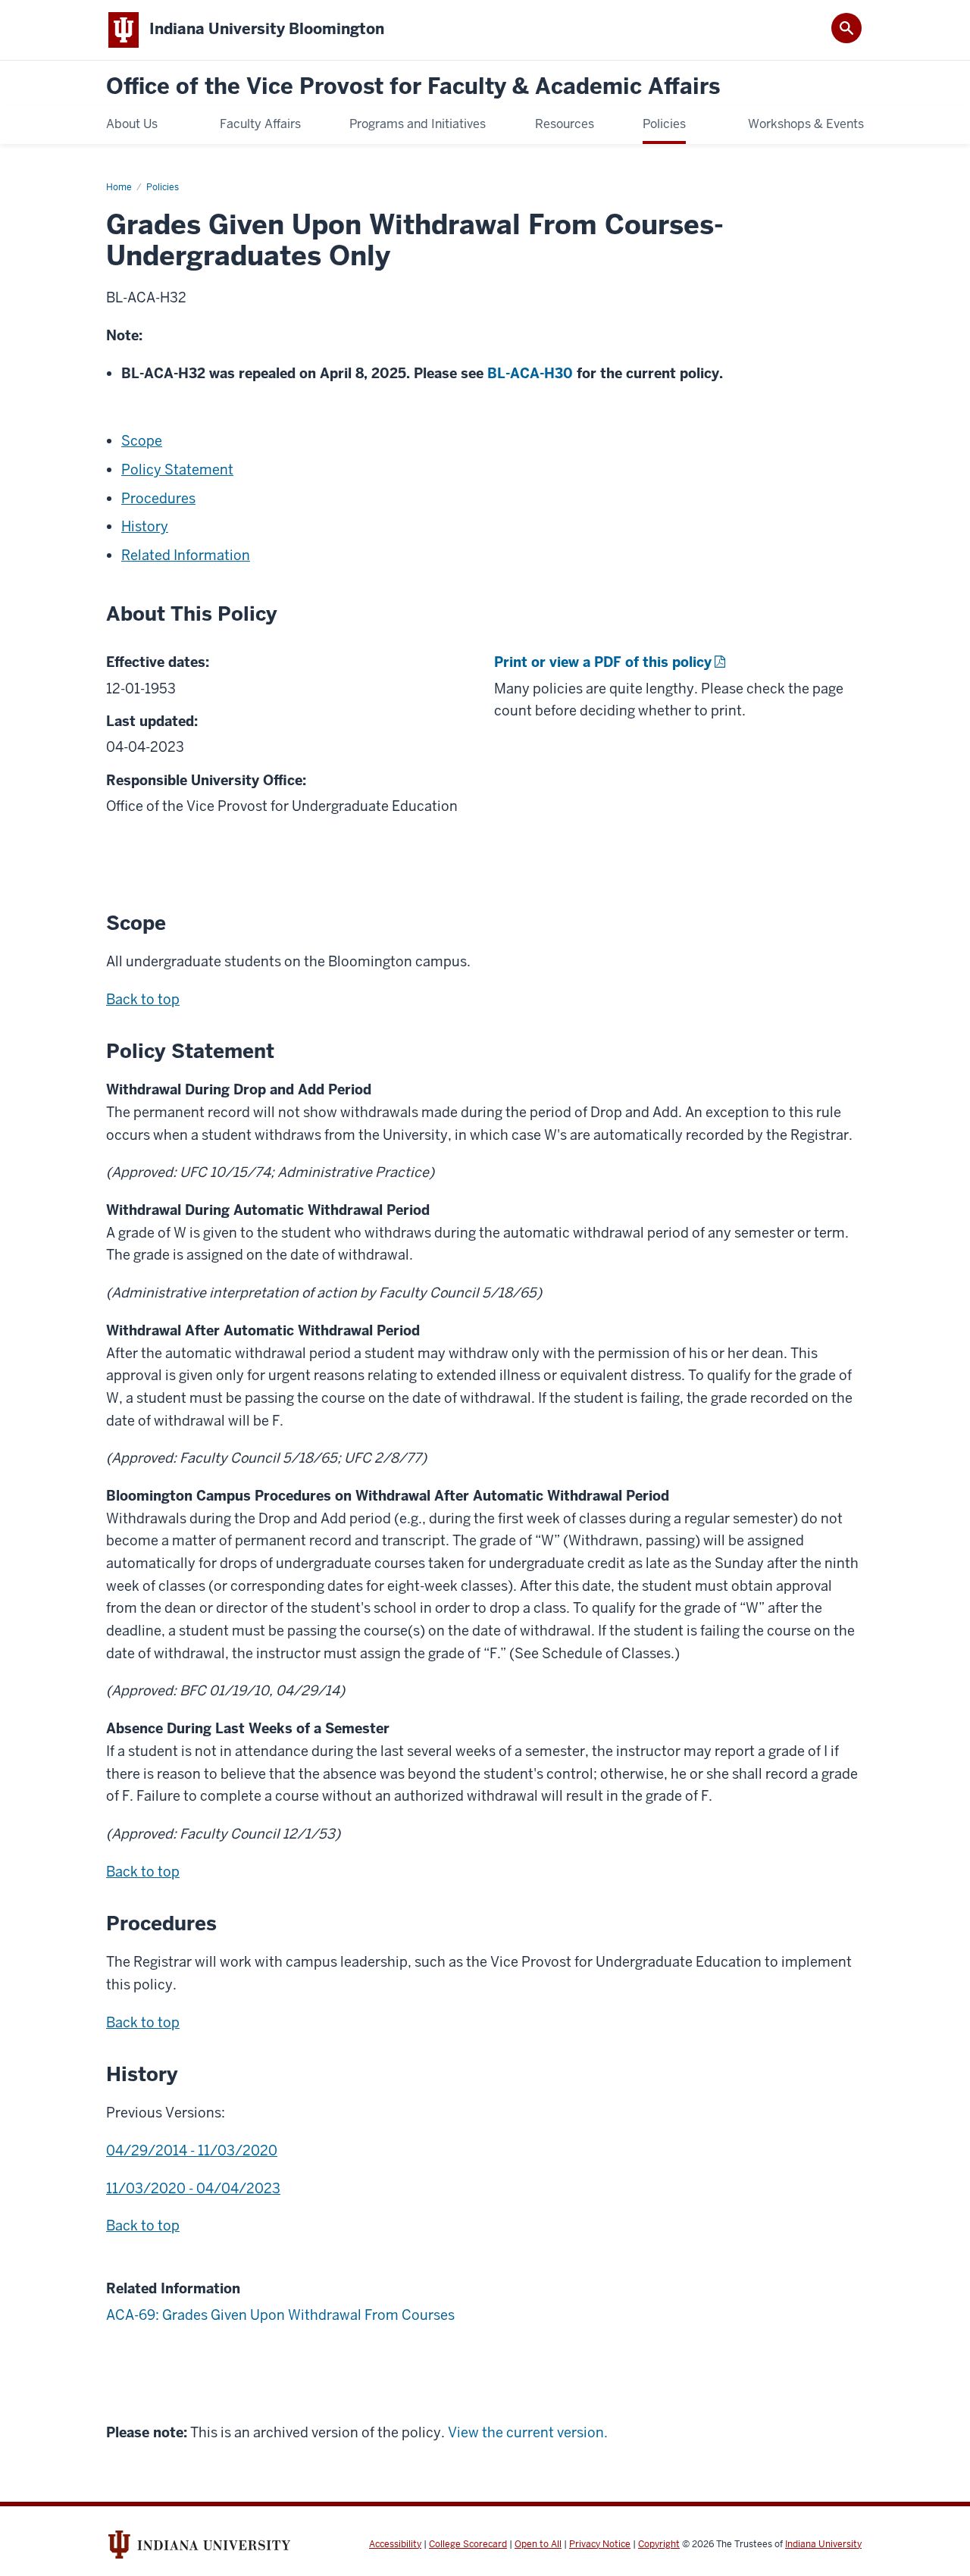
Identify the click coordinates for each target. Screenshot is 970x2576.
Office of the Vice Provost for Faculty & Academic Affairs (413, 87)
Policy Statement (177, 470)
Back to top (143, 999)
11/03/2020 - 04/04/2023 (193, 2188)
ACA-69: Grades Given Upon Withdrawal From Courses (280, 2315)
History (145, 526)
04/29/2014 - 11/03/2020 (192, 2150)
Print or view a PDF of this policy (603, 662)
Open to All (538, 2544)
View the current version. (528, 2432)
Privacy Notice (600, 2544)
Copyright (659, 2544)
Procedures (158, 498)
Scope (142, 441)
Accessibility (395, 2544)
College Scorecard (468, 2544)
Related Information (186, 555)
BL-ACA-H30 (530, 373)
